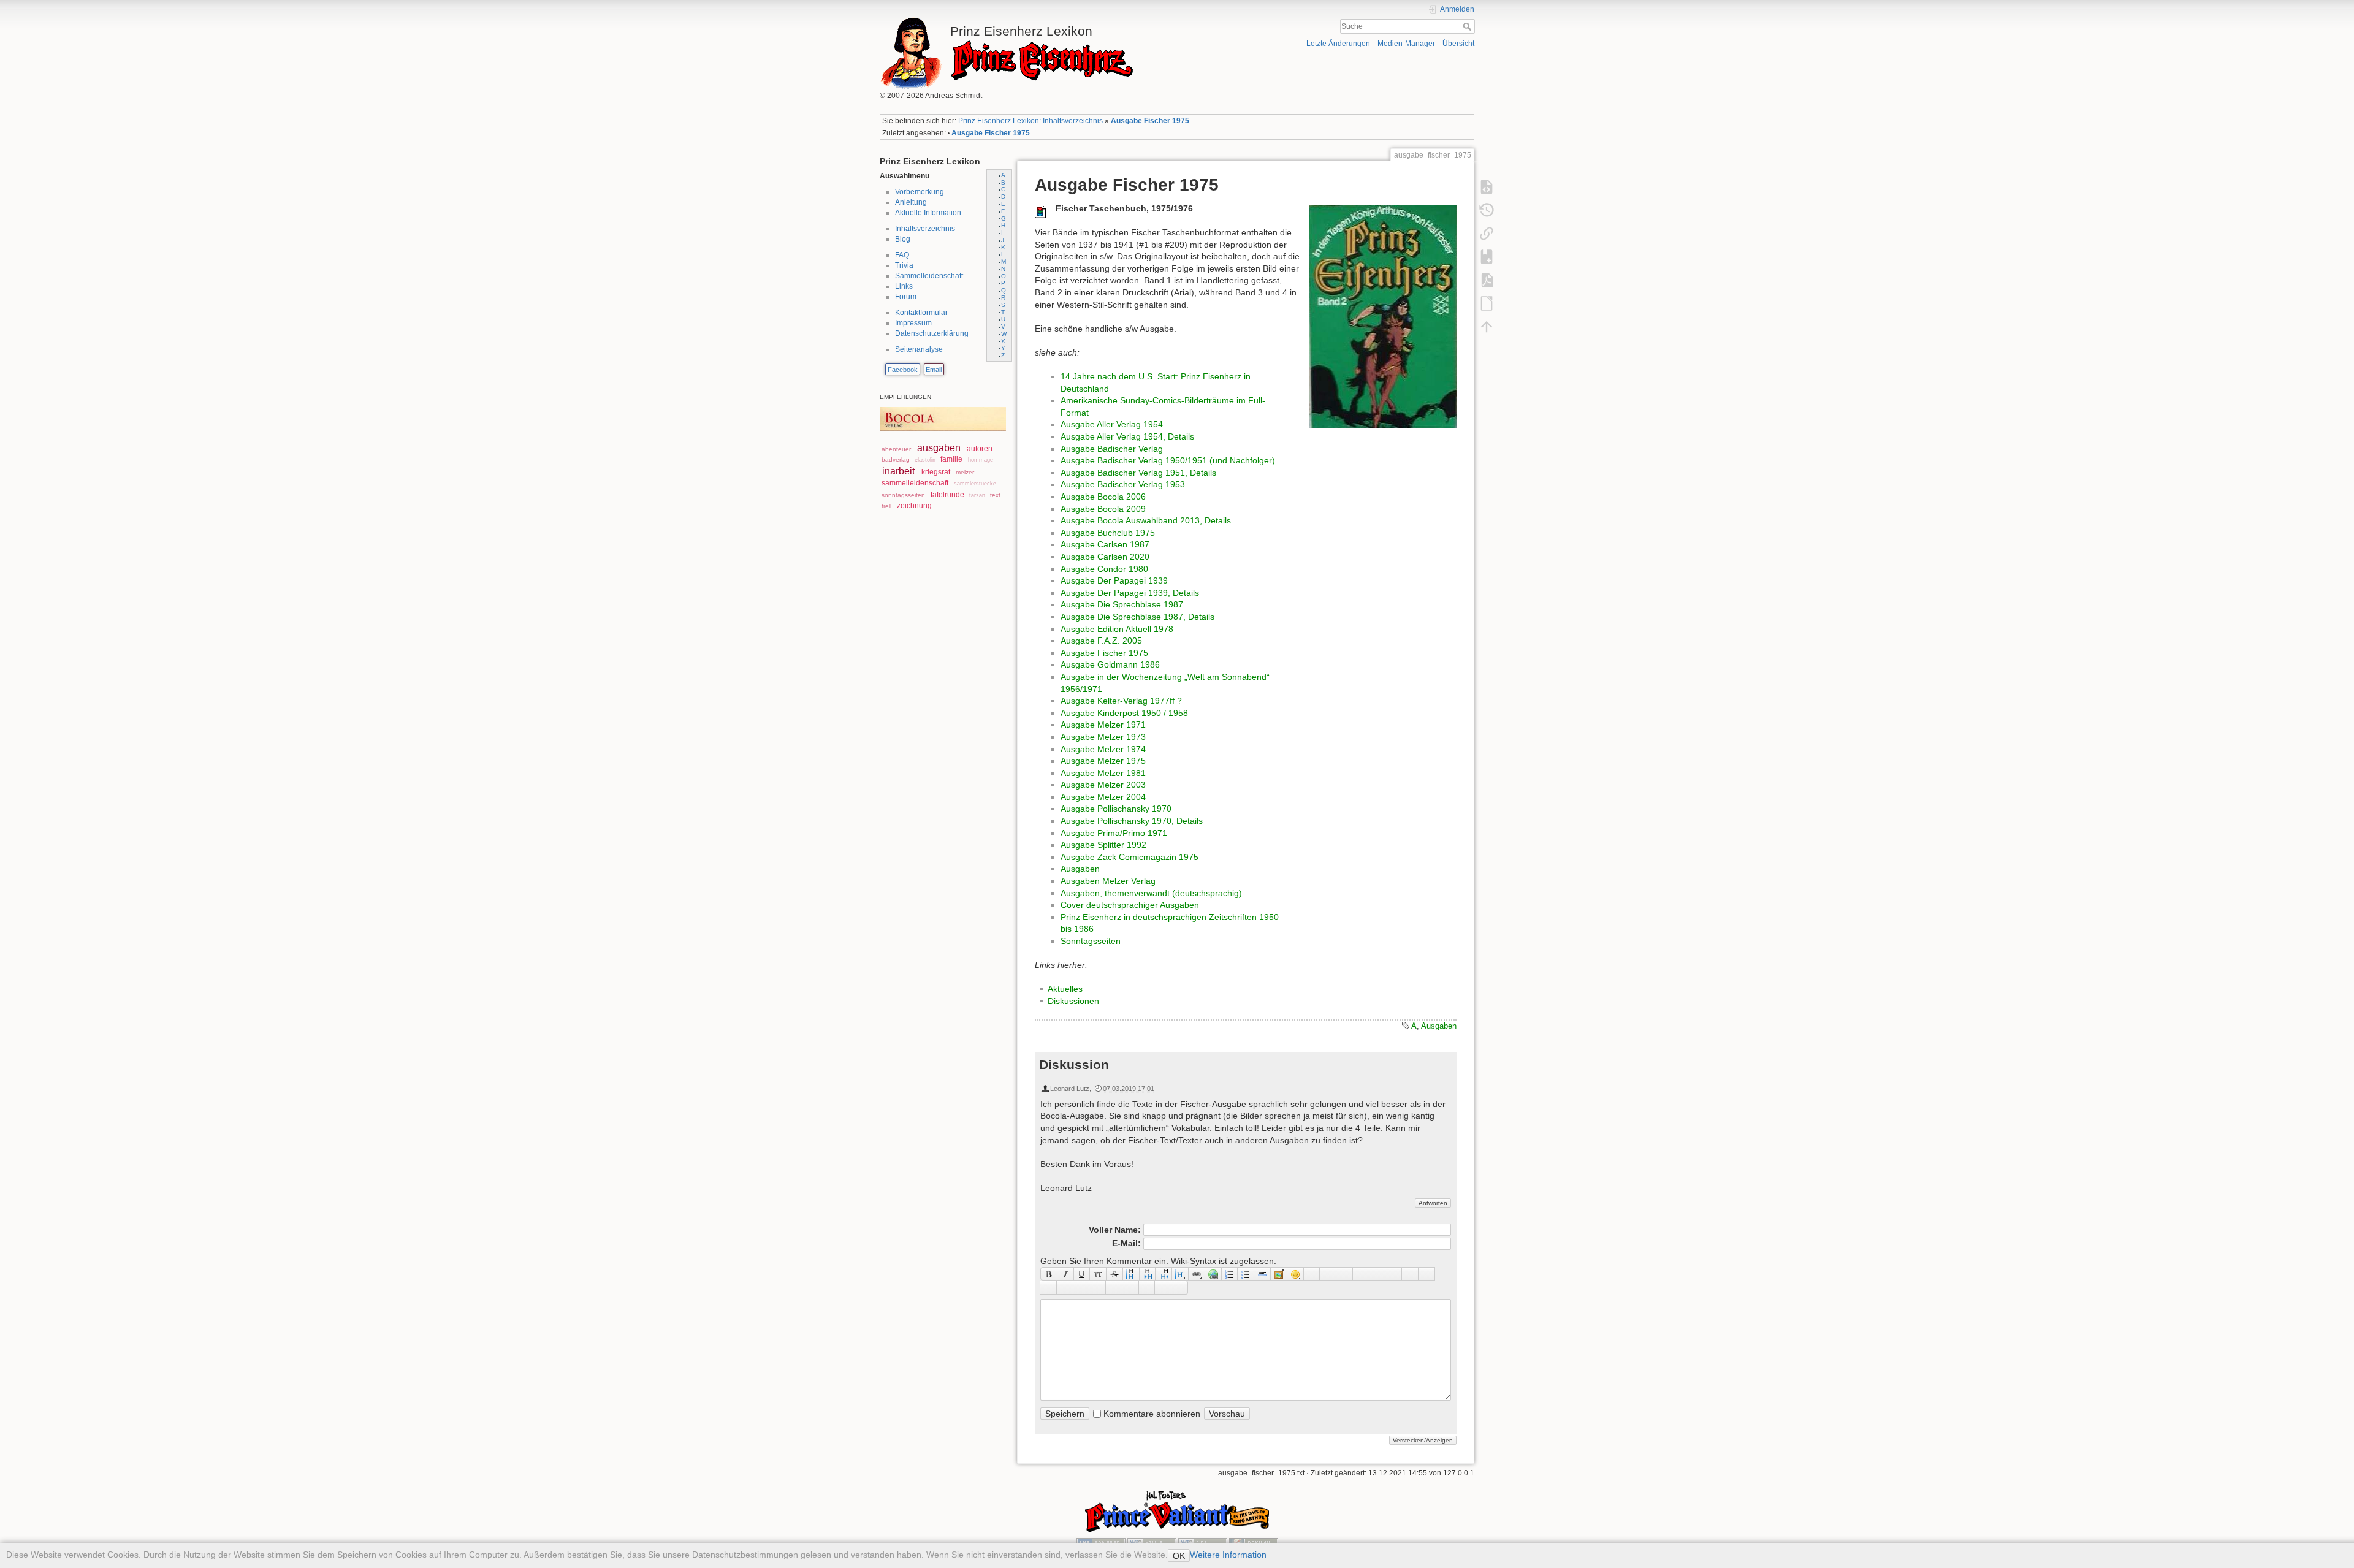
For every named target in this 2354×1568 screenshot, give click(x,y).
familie (951, 459)
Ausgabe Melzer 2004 (1103, 797)
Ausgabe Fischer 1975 (1150, 121)
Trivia (904, 265)
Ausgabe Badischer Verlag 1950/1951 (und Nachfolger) (1168, 460)
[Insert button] (1328, 1274)
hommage (981, 460)
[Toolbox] (1180, 1287)
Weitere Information (1228, 1555)
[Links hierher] (1487, 233)
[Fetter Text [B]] (1049, 1274)
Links (904, 286)
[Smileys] (1296, 1274)
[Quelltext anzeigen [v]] (1487, 186)
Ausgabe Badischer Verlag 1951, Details (1138, 473)
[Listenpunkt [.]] (1246, 1274)
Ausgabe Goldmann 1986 (1110, 664)
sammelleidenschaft (915, 483)
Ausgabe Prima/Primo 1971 (1114, 833)
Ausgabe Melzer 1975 (1103, 761)
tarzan (977, 495)
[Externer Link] (1213, 1274)
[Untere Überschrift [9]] (1148, 1274)
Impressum (913, 323)
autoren (980, 449)
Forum (906, 297)
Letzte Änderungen (1338, 44)
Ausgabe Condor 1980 (1104, 569)
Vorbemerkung (920, 192)
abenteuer (896, 449)
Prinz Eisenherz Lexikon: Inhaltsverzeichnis (1030, 121)
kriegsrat (936, 472)
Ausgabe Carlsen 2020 (1105, 557)
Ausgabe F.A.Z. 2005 (1101, 641)
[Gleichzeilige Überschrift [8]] (1131, 1274)
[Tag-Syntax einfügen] (1427, 1274)
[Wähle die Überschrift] (1180, 1274)
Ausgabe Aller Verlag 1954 (1112, 424)
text (995, 495)
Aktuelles (1065, 989)
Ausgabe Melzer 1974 (1103, 749)
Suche (1468, 26)
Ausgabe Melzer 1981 (1103, 773)
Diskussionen (1073, 1001)
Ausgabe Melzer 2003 (1103, 785)
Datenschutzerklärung (932, 333)
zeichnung (914, 506)
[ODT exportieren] (1487, 303)
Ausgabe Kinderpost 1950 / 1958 (1124, 713)
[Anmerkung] (1378, 1274)
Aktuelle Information (928, 213)
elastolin (925, 460)
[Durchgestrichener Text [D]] (1115, 1274)
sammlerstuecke (975, 484)
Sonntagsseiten (1091, 941)
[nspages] (1394, 1274)
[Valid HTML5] (1152, 1542)
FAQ (902, 255)
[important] (1114, 1287)
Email (934, 370)
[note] (1082, 1287)
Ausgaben (1080, 869)
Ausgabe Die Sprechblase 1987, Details (1137, 617)
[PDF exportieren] (1487, 280)
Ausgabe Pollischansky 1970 (1116, 809)
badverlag (896, 459)
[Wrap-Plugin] (1049, 1287)
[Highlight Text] (1065, 1287)
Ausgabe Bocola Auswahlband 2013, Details (1146, 520)
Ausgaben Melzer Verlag (1108, 881)
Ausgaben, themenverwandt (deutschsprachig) (1151, 893)
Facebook (903, 370)
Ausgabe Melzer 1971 (1103, 725)
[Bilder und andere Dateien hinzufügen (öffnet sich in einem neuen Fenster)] (1279, 1274)
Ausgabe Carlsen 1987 (1105, 544)
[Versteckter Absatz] (1345, 1274)
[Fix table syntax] (1410, 1274)
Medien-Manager (1406, 44)
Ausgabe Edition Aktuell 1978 (1117, 629)
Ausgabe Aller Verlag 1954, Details (1127, 436)
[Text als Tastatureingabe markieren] (1361, 1274)
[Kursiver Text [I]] (1066, 1274)
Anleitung (911, 202)
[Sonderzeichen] (1312, 1274)
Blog (903, 239)
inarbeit (898, 471)
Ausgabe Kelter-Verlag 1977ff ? (1121, 701)
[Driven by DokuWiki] (1254, 1542)
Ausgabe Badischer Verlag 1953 (1123, 484)
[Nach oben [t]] (1487, 326)
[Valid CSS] (1203, 1542)
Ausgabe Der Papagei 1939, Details (1130, 593)
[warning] (1131, 1287)
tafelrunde (947, 495)
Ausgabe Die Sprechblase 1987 (1122, 604)
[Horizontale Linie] (1263, 1274)
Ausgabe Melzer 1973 (1103, 737)
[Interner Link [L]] (1197, 1274)
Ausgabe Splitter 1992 (1103, 845)
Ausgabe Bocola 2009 (1103, 509)
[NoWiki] (1147, 1287)
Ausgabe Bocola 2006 (1103, 497)
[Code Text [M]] (1098, 1274)
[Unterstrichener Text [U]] (1082, 1274)
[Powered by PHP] (1101, 1542)
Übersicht (1458, 44)
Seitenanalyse (919, 349)
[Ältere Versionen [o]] (1487, 210)
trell (886, 506)
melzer (965, 472)
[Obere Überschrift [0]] (1164, 1274)
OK (1179, 1556)
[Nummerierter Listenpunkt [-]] (1230, 1274)
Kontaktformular (921, 313)
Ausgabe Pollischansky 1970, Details (1132, 821)
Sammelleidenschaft (929, 276)
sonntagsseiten (903, 495)
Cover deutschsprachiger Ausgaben (1130, 905)
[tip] (1098, 1287)
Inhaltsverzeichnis (925, 229)
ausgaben (939, 448)
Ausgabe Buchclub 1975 (1108, 533)
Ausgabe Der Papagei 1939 (1114, 580)
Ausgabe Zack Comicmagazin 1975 (1129, 857)
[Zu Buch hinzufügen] (1487, 256)
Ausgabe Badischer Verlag (1112, 449)
